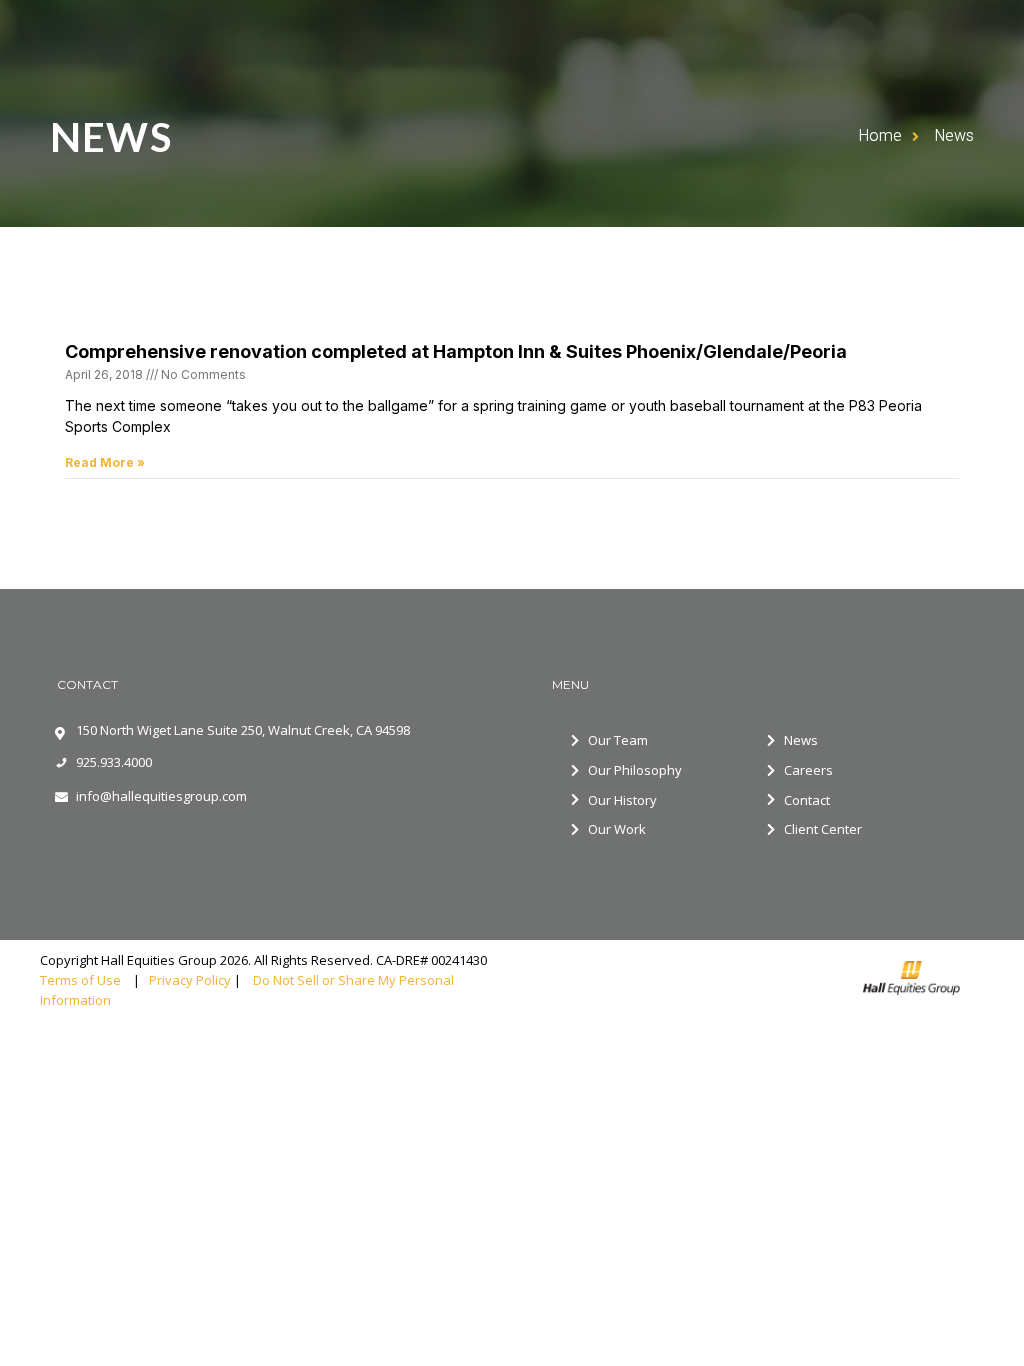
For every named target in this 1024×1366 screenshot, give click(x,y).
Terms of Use (85, 980)
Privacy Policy (190, 980)
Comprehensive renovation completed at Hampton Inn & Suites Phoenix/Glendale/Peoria (456, 351)
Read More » (105, 462)
